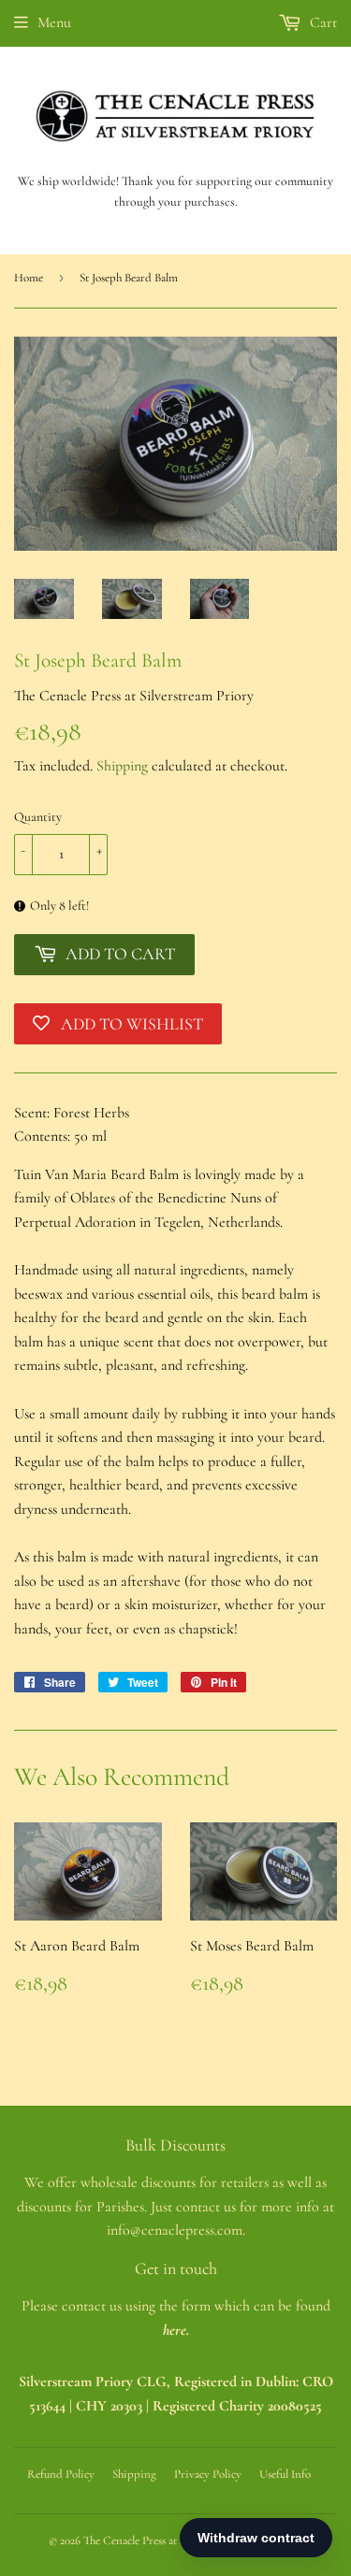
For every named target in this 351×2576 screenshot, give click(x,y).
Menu (54, 22)
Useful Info (285, 2474)
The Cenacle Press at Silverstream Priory (177, 2540)
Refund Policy (61, 2474)
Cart (322, 22)
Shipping (122, 766)
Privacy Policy (208, 2474)
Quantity (38, 817)
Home (29, 278)
